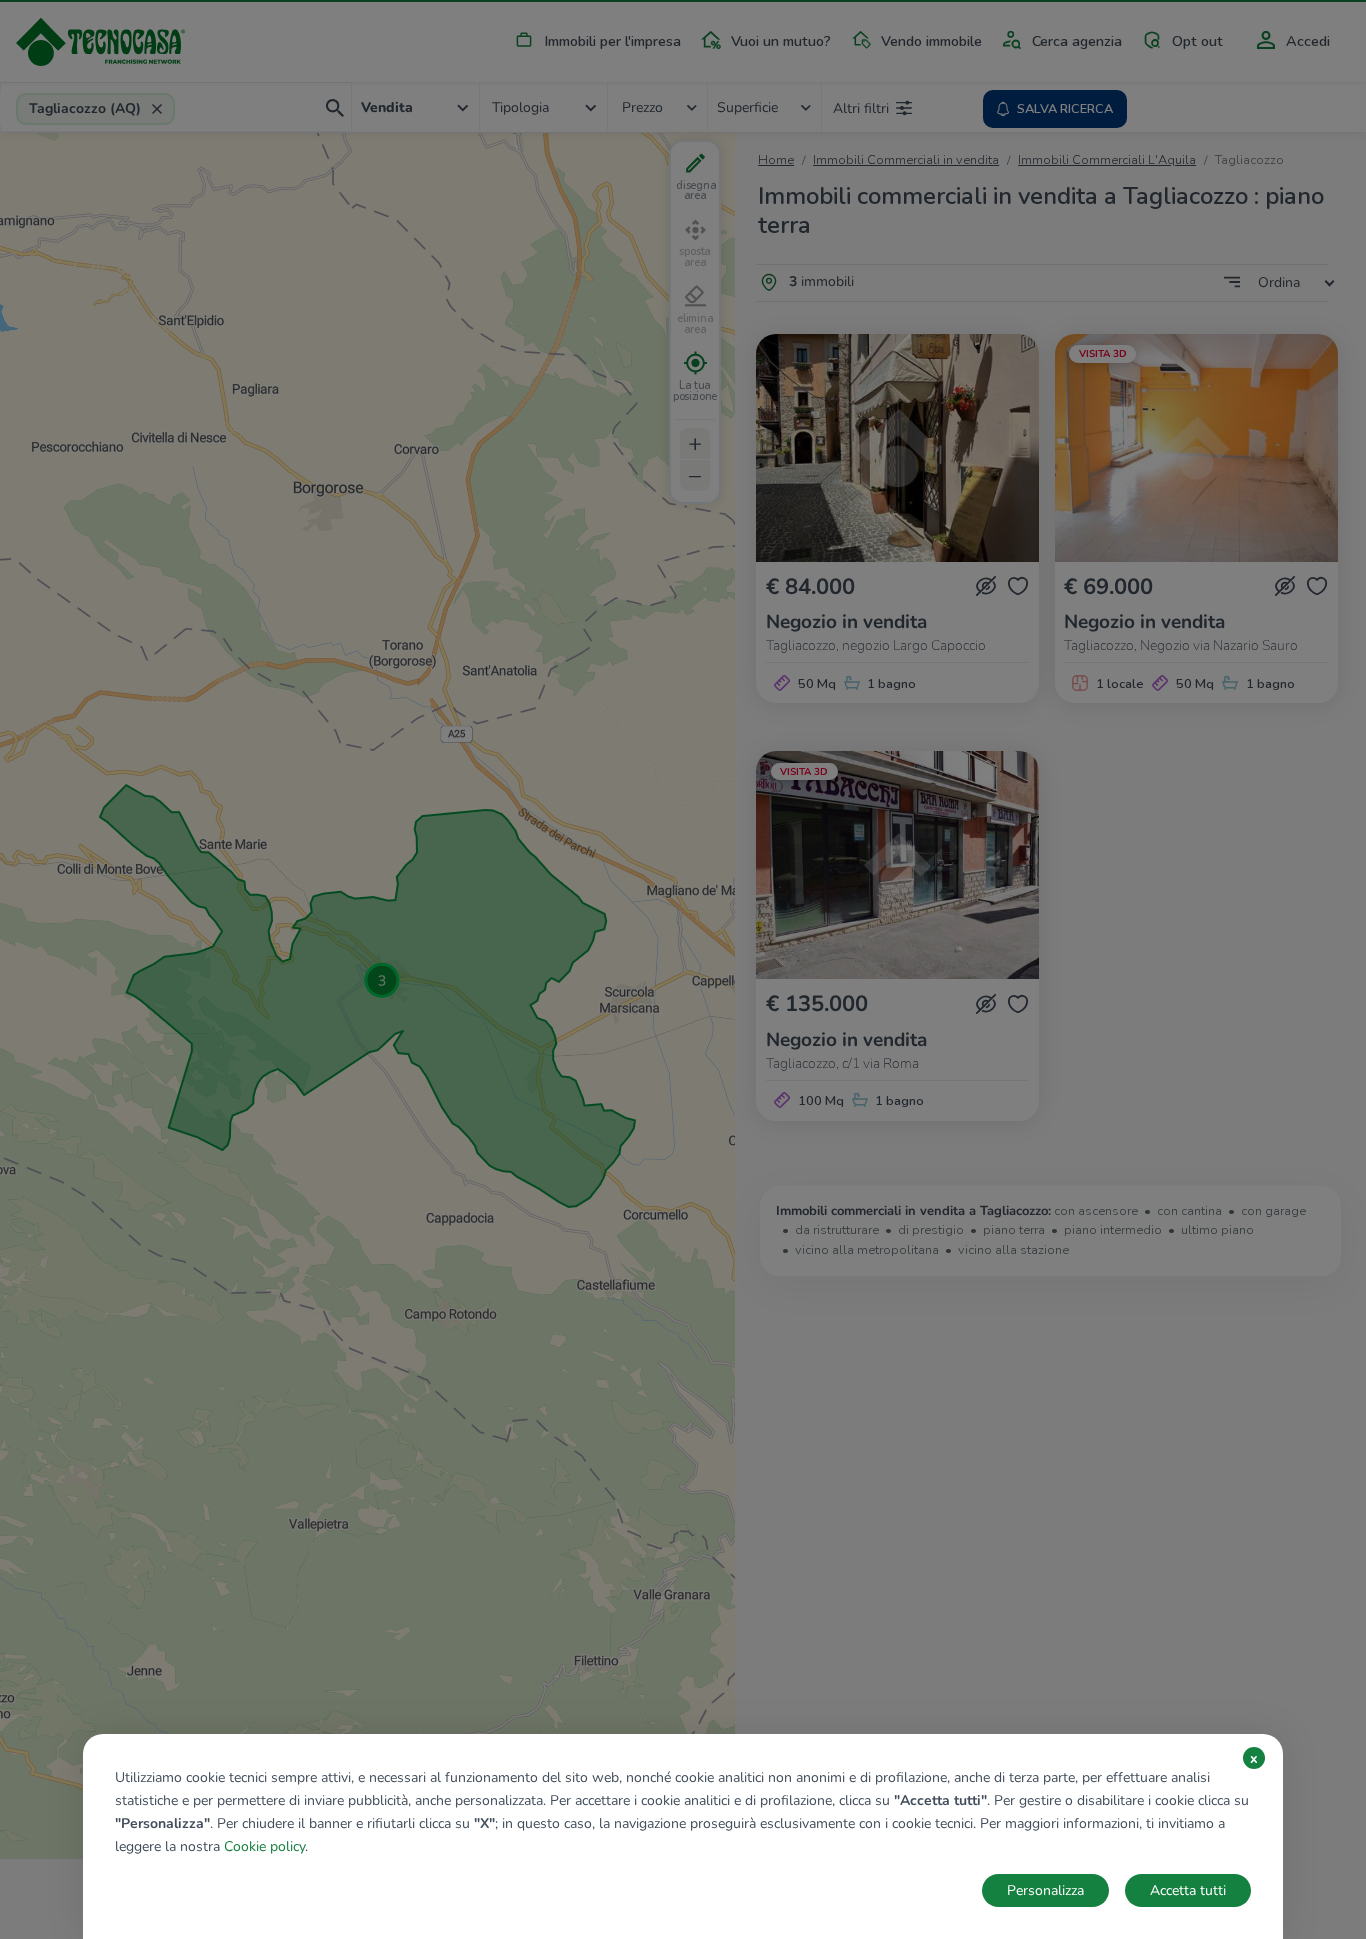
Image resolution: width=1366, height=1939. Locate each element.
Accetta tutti (1188, 1890)
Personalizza (1045, 1890)
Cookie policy (264, 1846)
